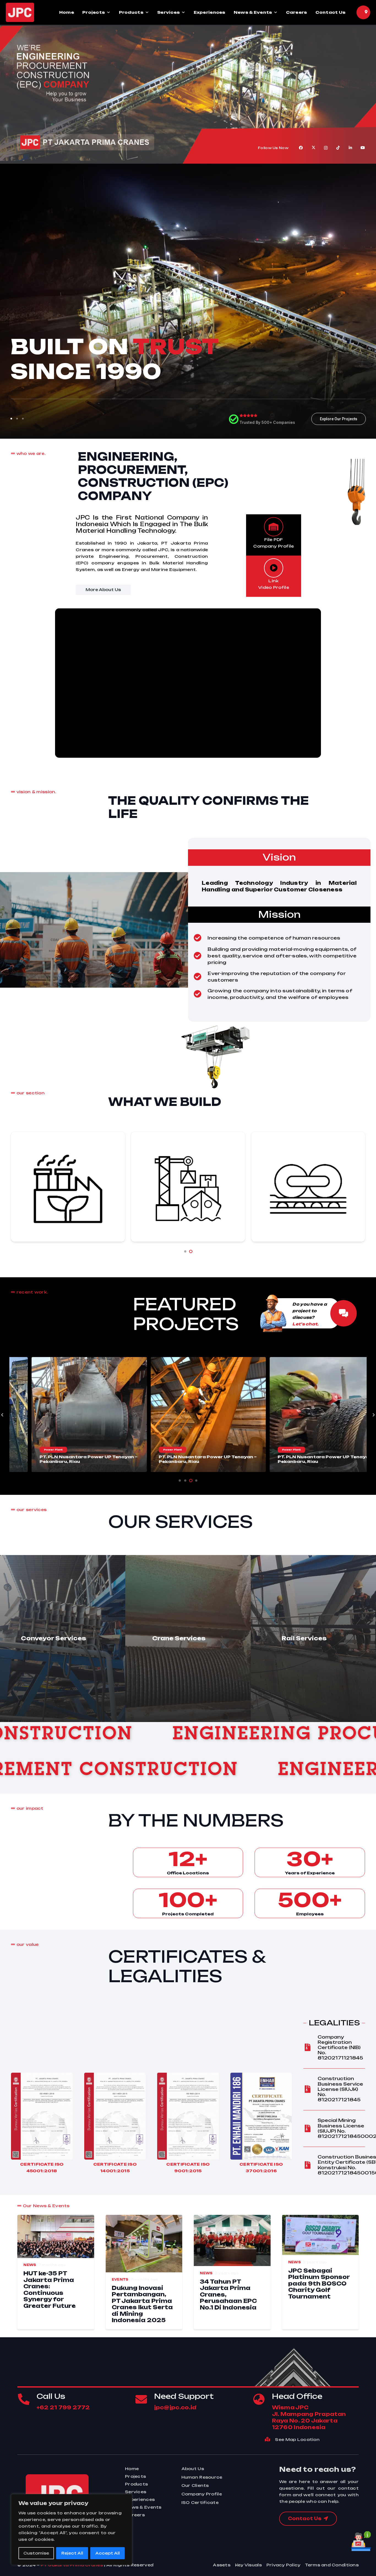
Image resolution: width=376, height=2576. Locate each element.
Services (168, 12)
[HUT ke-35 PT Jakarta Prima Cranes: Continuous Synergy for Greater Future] (56, 2218)
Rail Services (304, 1638)
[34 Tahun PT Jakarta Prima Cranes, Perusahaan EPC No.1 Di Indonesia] (232, 2218)
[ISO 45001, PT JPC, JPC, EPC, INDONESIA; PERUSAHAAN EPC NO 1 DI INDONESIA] (42, 2116)
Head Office (297, 2396)
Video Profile (274, 587)
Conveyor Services (54, 1638)
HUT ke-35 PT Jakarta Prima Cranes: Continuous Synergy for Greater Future (50, 2290)
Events (120, 2280)
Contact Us (331, 12)
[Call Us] (27, 2399)
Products (131, 12)
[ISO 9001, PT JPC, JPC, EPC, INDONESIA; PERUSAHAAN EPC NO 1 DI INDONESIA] (188, 2116)
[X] (313, 148)
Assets (222, 2565)
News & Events (253, 12)
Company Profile (202, 2494)
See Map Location (297, 2439)
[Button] (344, 1313)
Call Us (51, 2396)
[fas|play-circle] (274, 568)
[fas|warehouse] (274, 527)
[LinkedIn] (351, 148)
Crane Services (179, 1638)
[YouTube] (363, 148)
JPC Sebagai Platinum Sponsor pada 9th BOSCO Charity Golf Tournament (319, 2283)
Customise (36, 2553)
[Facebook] (301, 148)
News (30, 2265)
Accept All (107, 2553)
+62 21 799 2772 (63, 2407)
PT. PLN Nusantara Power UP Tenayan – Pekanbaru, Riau (136, 1459)
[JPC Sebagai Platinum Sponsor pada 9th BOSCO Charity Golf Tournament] (321, 2218)
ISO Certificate (200, 2502)
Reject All (72, 2553)
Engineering (132, 1771)
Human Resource (202, 2477)
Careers (297, 12)
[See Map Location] (270, 2440)
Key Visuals (248, 2565)
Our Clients (195, 2485)
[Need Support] (145, 2399)
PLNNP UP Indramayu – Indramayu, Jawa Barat (249, 1459)
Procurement (139, 1735)
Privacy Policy (284, 2565)
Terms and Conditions (332, 2565)
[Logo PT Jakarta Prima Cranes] (20, 12)
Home (67, 12)
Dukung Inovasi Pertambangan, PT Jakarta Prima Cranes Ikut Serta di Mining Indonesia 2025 (142, 2304)
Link (273, 581)
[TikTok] (338, 148)
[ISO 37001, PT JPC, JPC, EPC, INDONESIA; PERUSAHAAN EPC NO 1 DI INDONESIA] (261, 2116)
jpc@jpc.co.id (175, 2407)
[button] (185, 1251)
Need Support (184, 2396)
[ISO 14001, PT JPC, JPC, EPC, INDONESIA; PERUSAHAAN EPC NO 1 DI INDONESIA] (115, 2116)
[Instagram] (326, 148)
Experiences (210, 12)
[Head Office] (262, 2399)
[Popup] (366, 12)
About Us (193, 2469)
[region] (72, 2530)
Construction (296, 1735)
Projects (94, 12)
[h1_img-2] (285, 1313)
